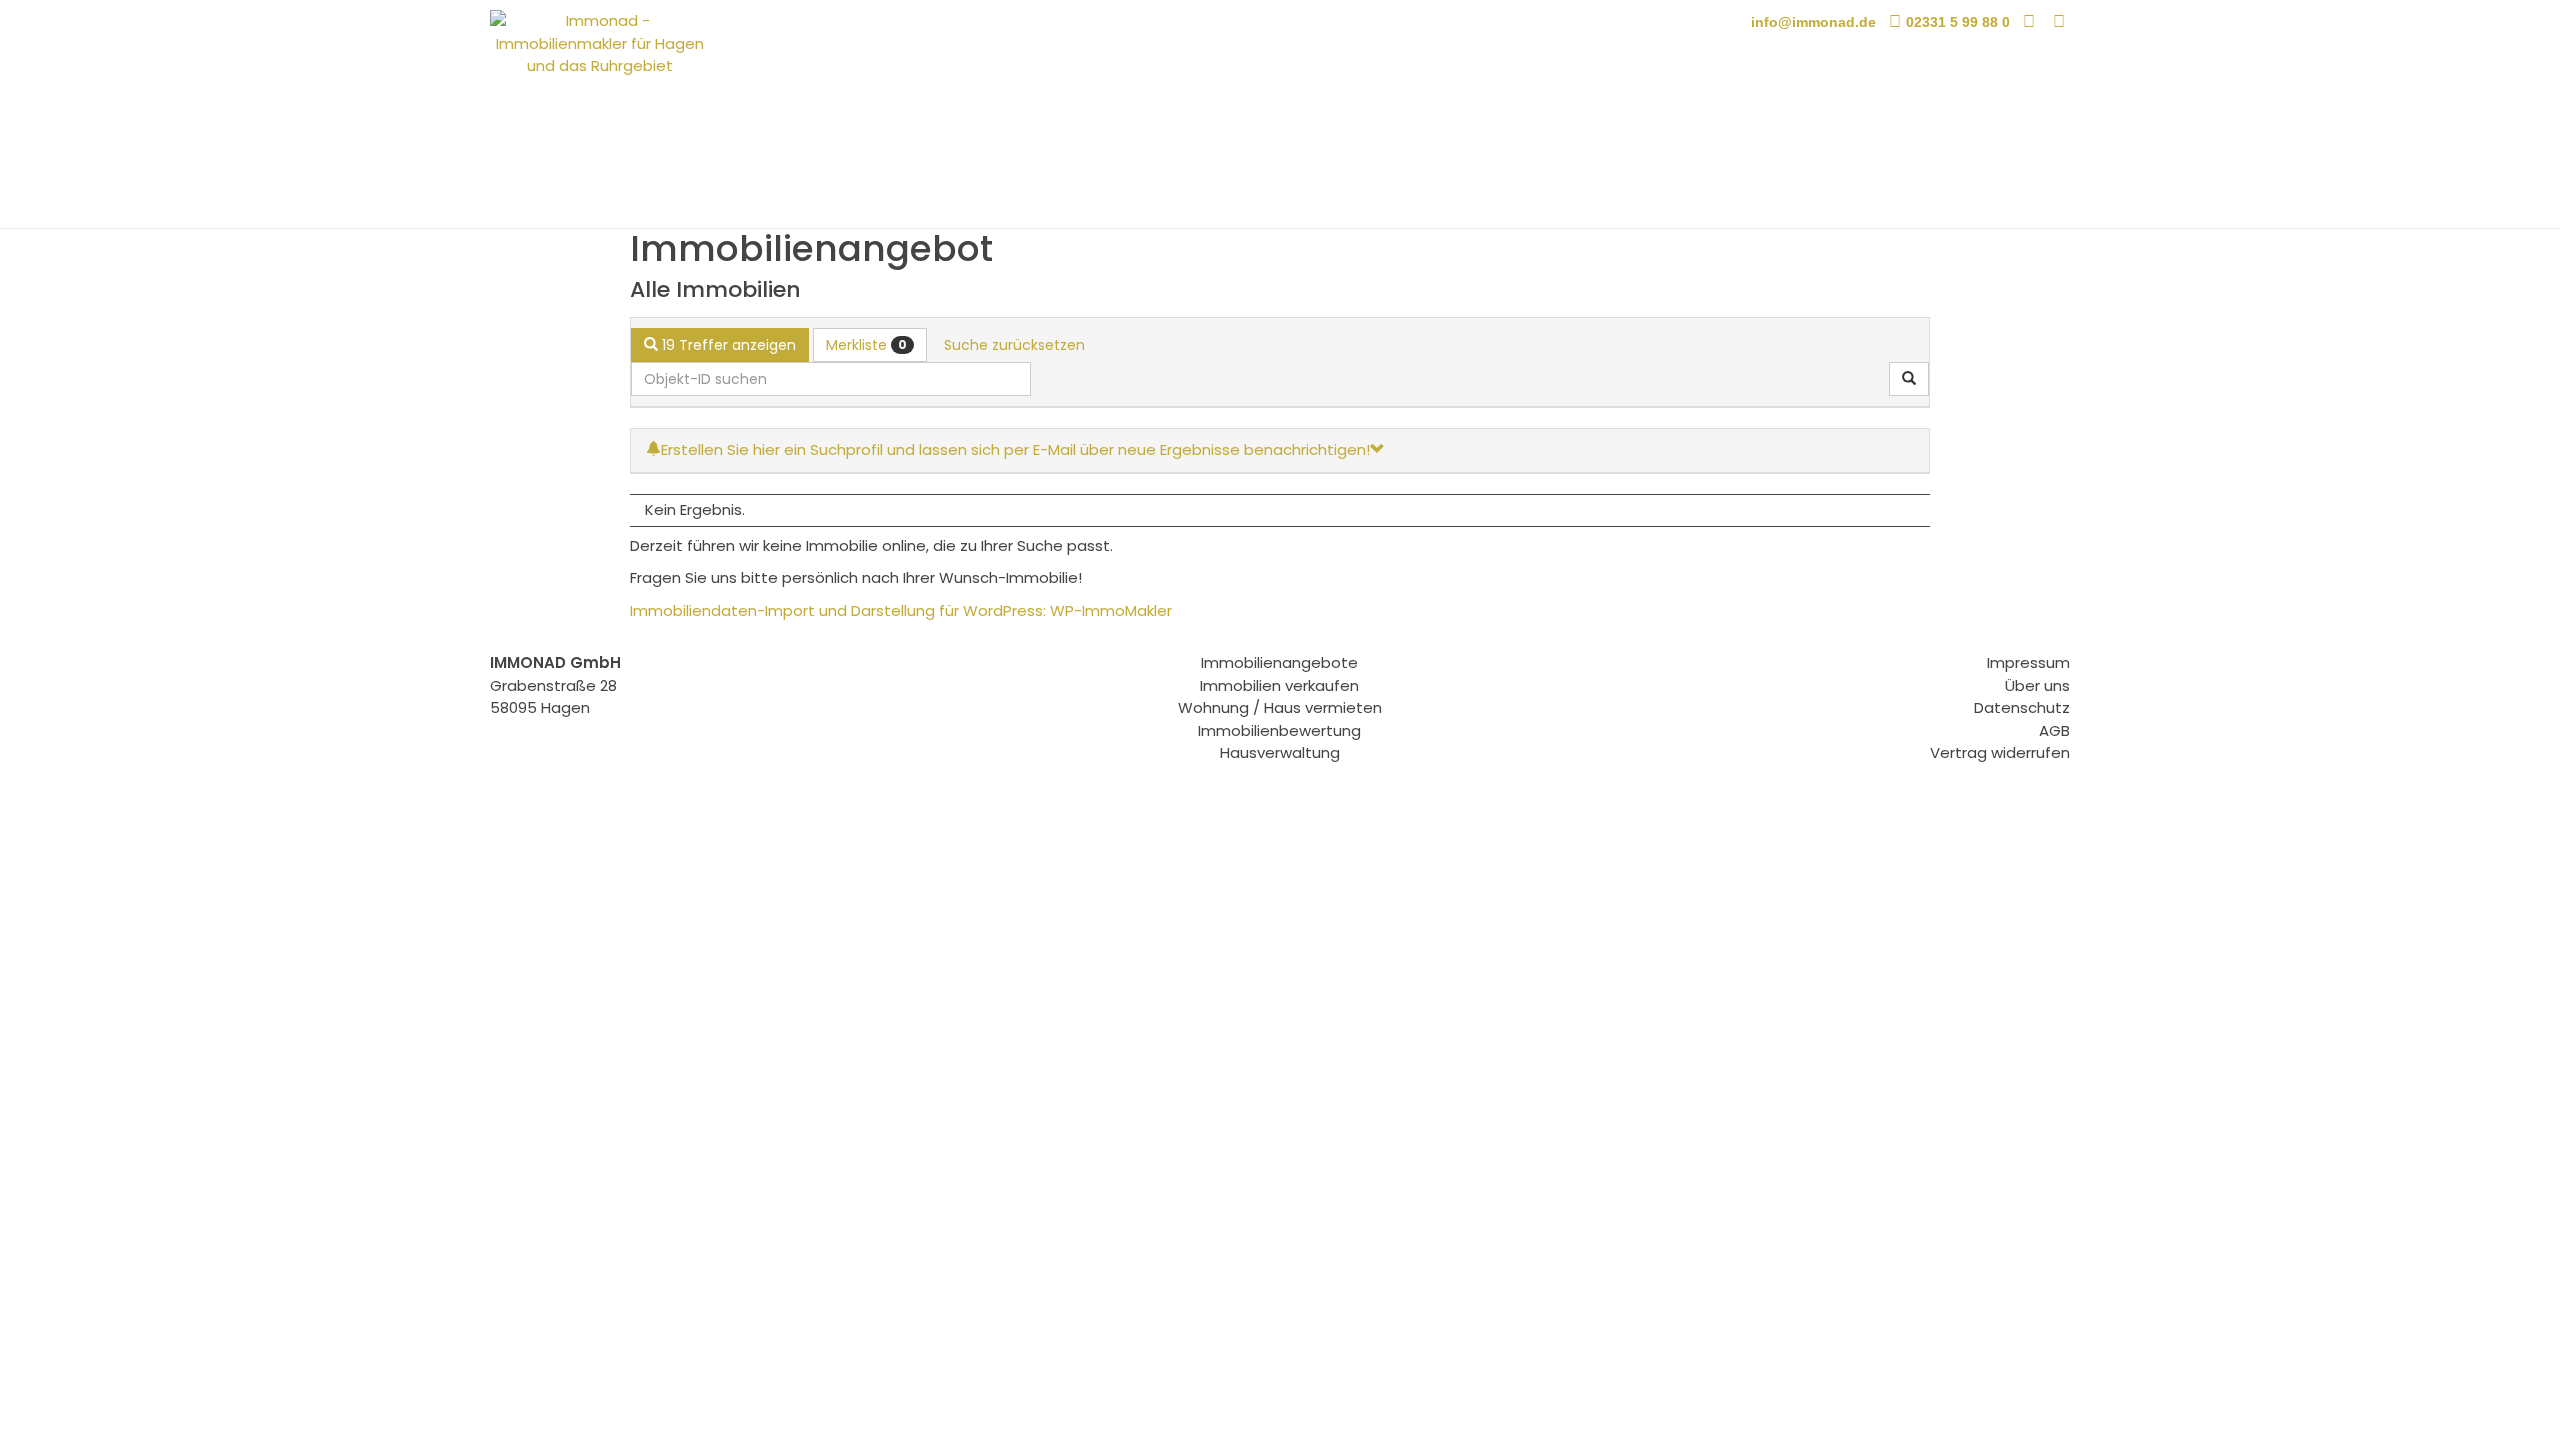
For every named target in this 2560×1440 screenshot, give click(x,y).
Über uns (2037, 685)
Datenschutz (2022, 707)
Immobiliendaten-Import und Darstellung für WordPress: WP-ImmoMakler (901, 610)
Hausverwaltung (1280, 752)
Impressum (2028, 662)
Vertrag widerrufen (2000, 752)
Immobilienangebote (1279, 662)
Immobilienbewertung (1279, 730)
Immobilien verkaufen (1279, 685)
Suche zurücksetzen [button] (1014, 345)
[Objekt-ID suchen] (1909, 379)
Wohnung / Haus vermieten (1280, 707)
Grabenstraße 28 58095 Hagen (555, 685)
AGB (2054, 730)
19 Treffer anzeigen (727, 345)
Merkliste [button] (866, 345)
